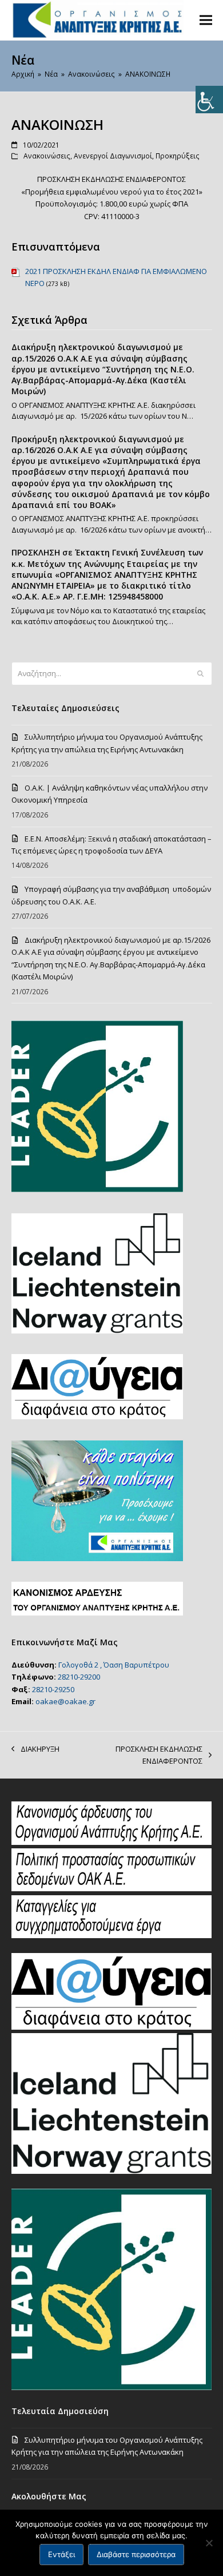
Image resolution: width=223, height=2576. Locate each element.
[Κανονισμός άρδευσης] (112, 1842)
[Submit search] (200, 673)
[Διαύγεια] (112, 2027)
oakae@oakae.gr (65, 1701)
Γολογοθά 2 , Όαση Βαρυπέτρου (114, 1665)
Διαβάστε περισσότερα (136, 2554)
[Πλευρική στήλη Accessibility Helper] (209, 100)
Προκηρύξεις (178, 156)
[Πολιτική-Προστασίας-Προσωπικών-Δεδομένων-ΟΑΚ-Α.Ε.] (112, 1888)
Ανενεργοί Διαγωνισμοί (113, 156)
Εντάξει (61, 2554)
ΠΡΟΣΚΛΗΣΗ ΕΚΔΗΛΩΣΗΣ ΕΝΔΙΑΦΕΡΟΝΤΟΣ (137, 1756)
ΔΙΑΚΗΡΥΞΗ (35, 1749)
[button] (206, 20)
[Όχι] (209, 2543)
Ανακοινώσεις (47, 156)
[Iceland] (112, 2171)
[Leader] (112, 2387)
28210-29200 (79, 1677)
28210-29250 (53, 1689)
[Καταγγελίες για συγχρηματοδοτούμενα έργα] (112, 1935)
